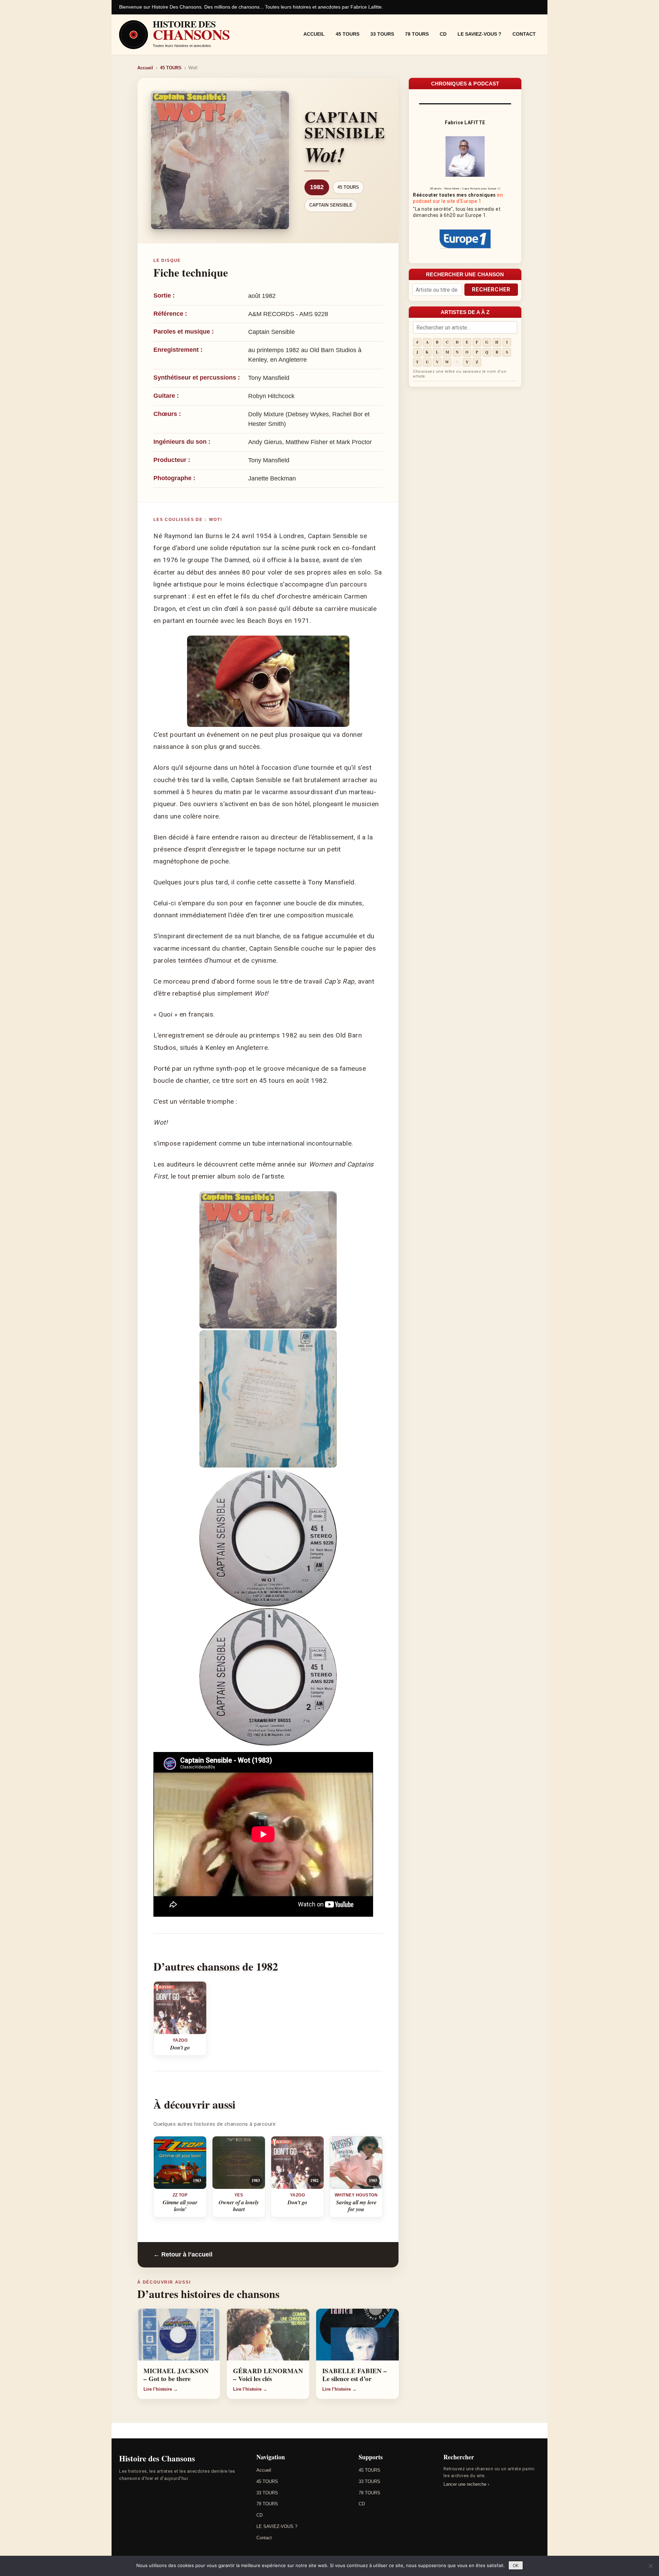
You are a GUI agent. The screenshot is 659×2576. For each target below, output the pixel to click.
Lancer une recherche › (466, 2484)
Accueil (314, 34)
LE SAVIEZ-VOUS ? (479, 34)
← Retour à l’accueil (183, 2254)
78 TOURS (417, 34)
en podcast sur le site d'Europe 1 (458, 198)
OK (516, 2566)
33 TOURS (382, 34)
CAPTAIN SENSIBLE (331, 205)
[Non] (650, 2566)
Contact (524, 34)
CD (443, 34)
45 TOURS (348, 34)
